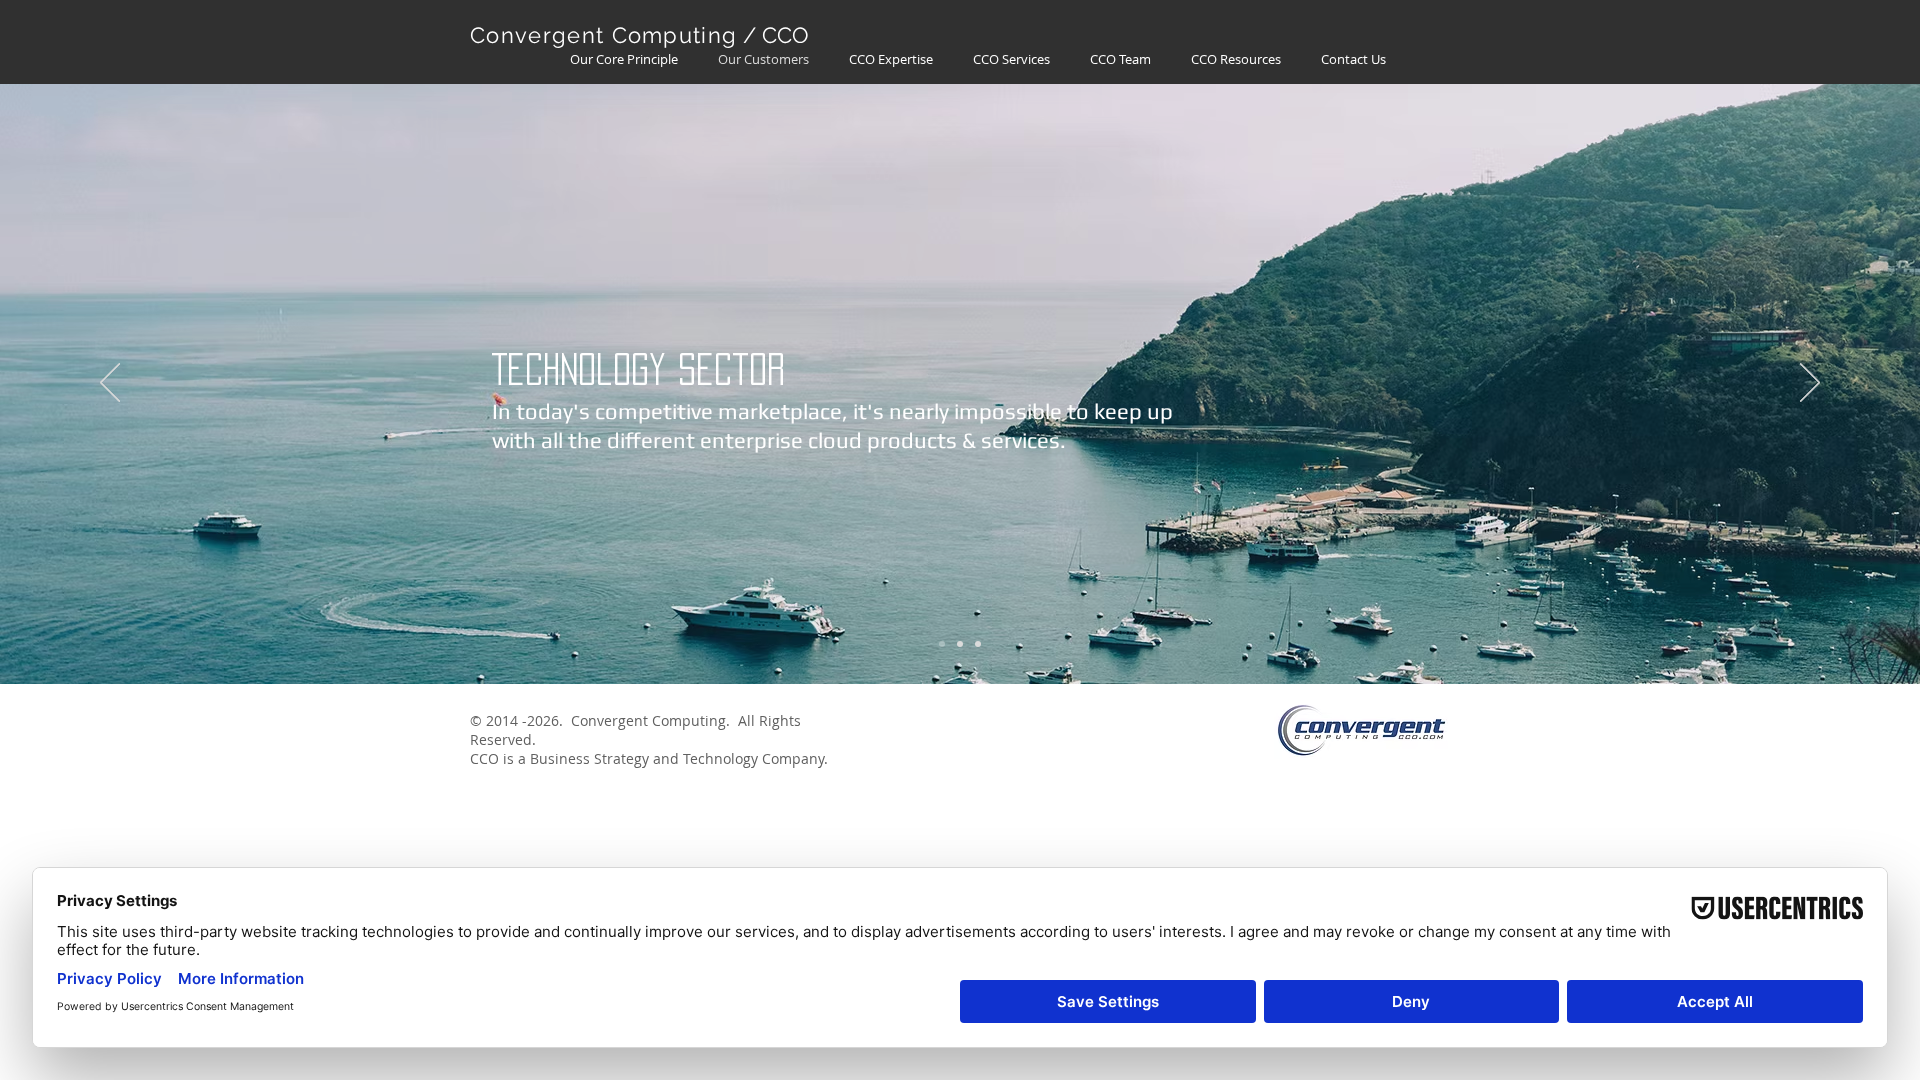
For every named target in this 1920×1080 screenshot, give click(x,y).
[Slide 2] (960, 644)
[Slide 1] (942, 644)
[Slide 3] (978, 644)
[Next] (1810, 384)
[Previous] (110, 384)
